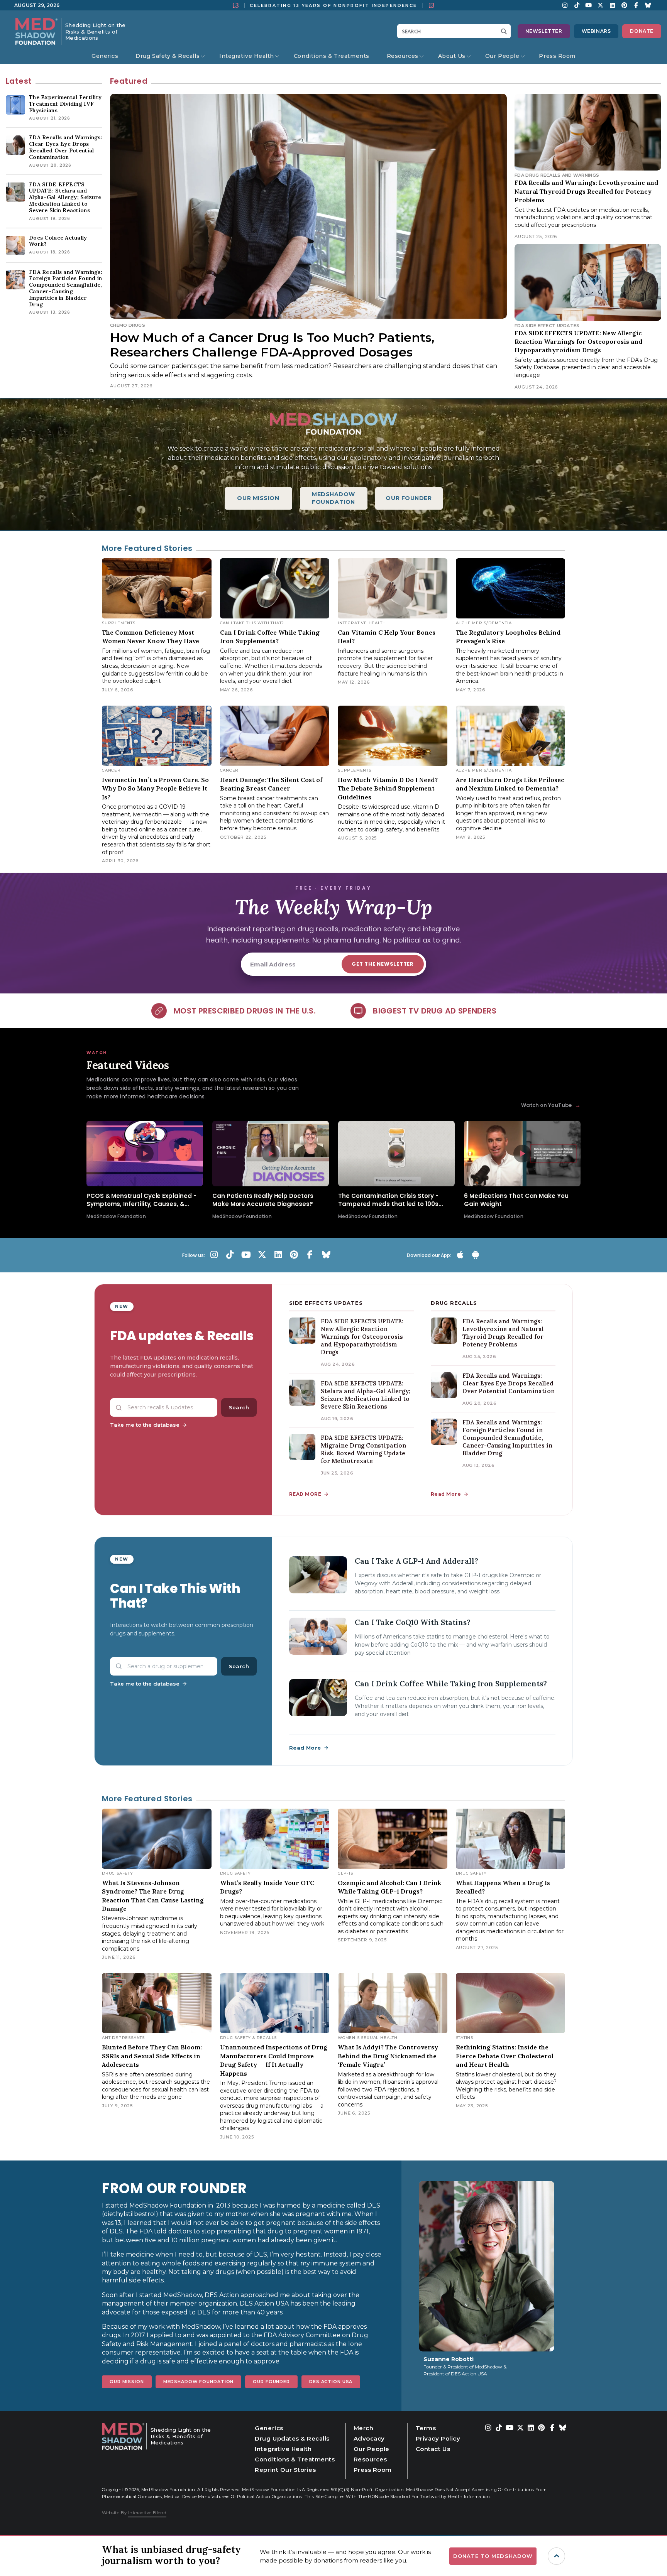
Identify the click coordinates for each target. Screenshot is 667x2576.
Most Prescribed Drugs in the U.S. (245, 1011)
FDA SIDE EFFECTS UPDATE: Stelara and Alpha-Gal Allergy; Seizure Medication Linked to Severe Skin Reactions (366, 1395)
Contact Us (433, 2449)
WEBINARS (596, 31)
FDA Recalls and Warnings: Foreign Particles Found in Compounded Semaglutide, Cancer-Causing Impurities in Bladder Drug (507, 1438)
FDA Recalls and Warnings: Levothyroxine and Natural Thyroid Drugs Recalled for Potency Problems (586, 191)
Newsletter (544, 31)
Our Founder (271, 2382)
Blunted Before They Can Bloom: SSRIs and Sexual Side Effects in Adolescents (152, 2056)
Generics (105, 56)
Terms (426, 2428)
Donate (642, 31)
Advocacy (369, 2438)
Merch (364, 2428)
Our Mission (127, 2382)
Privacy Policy (438, 2438)
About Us (452, 56)
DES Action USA (331, 2382)
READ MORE (305, 1494)
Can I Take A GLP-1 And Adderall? (416, 1561)
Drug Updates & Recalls (292, 2438)
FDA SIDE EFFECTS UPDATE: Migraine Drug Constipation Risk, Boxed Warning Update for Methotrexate (363, 1449)
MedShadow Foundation (199, 2382)
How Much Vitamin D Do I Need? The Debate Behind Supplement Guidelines (388, 788)
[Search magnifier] (506, 31)
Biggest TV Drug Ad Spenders (435, 1011)
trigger (556, 2556)
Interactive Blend (147, 2513)
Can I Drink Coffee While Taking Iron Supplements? (451, 1684)
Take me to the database (145, 1425)
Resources (403, 56)
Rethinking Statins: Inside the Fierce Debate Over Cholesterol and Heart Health (505, 2056)
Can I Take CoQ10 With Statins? (413, 1622)
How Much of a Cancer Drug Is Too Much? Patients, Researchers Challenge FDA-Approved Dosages (272, 345)
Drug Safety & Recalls (168, 56)
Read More (446, 1494)
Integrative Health (247, 56)
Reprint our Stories (285, 2470)
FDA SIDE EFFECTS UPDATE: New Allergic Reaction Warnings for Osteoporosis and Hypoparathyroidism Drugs (578, 342)
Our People (502, 56)
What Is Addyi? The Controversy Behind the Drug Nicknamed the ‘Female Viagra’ (388, 2056)
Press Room (557, 56)
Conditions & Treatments (332, 56)
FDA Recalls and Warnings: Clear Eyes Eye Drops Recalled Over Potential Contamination (509, 1383)
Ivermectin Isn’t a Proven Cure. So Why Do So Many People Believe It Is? (155, 788)
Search (239, 1407)
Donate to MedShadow (493, 2556)
